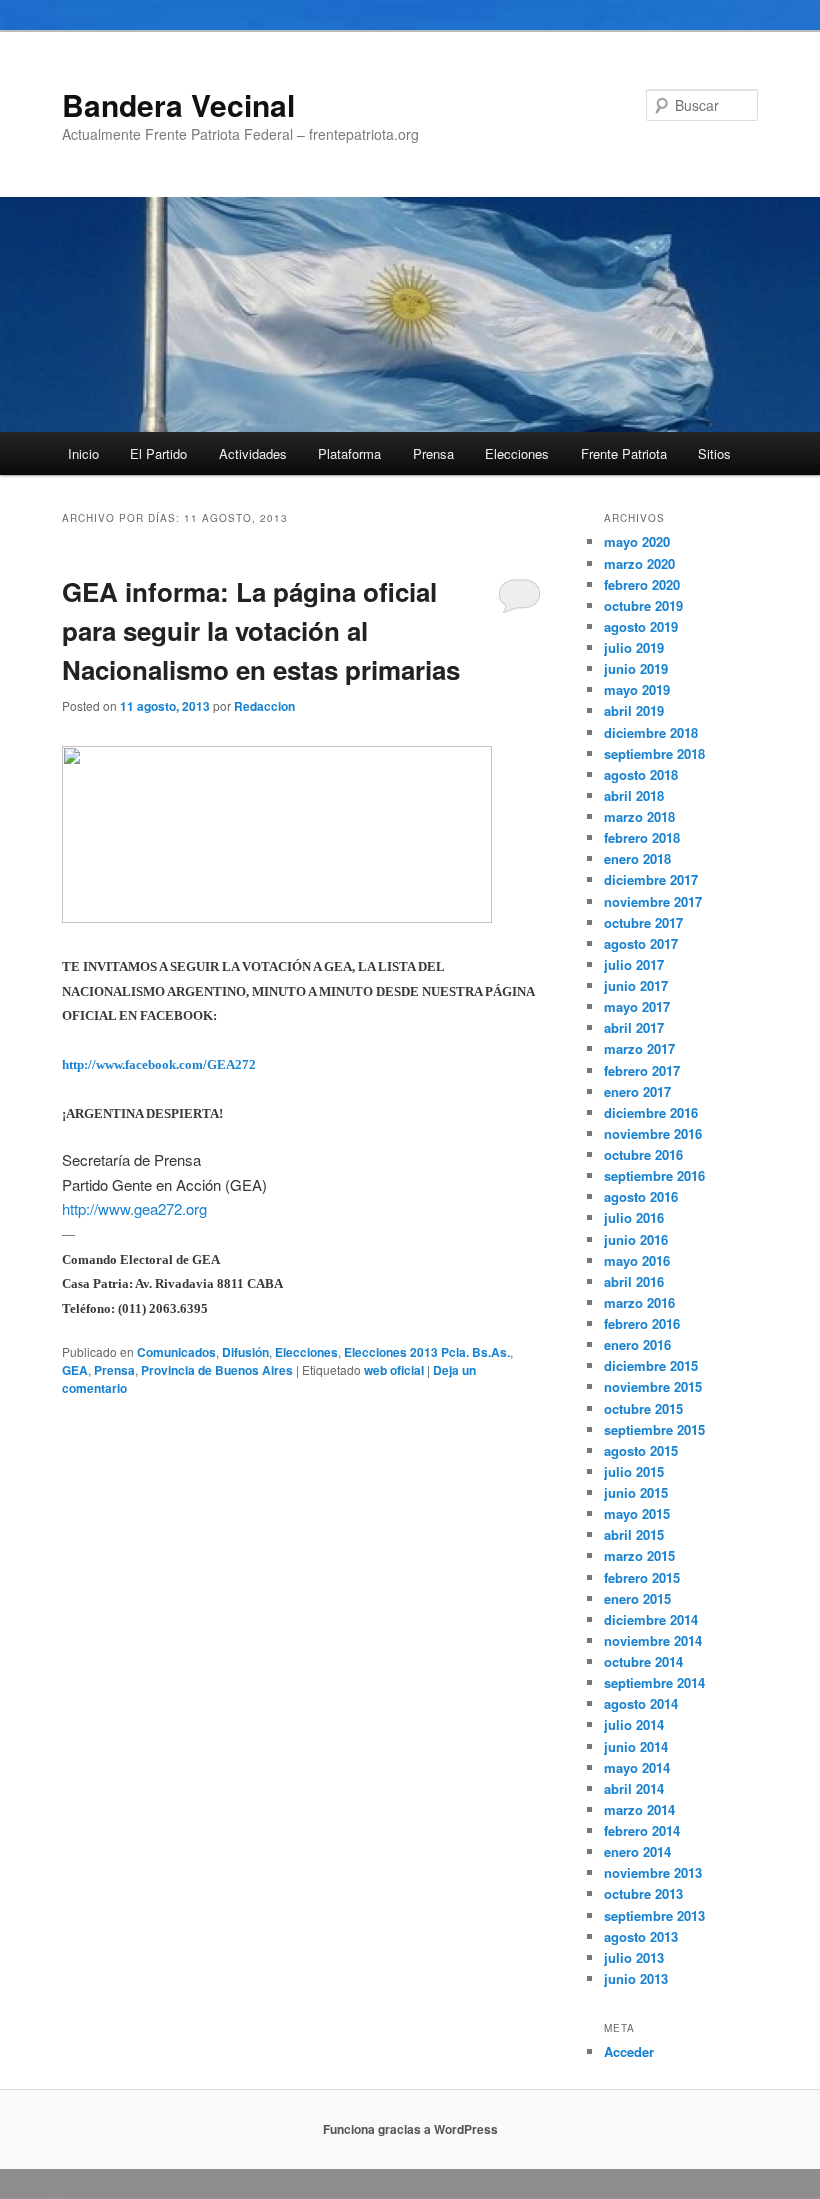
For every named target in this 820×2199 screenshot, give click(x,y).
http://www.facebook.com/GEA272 (159, 1064)
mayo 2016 (637, 1260)
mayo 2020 (637, 541)
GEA (75, 1370)
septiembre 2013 (654, 1915)
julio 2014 (634, 1724)
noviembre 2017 (653, 901)
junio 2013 (636, 1978)
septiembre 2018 (654, 753)
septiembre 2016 (654, 1175)
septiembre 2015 (654, 1429)
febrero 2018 (642, 837)
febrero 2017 (642, 1070)
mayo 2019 (637, 689)
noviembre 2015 (653, 1386)
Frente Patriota (624, 453)
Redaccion (264, 706)
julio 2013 (634, 1957)
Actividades (253, 453)
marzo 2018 (639, 816)
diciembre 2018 (651, 732)
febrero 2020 (642, 584)
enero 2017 (637, 1091)
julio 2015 (634, 1471)
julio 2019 (634, 647)
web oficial (394, 1370)
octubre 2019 (643, 605)
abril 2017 (634, 1027)
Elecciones (517, 453)
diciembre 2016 (651, 1112)
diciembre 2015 (651, 1365)
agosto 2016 (641, 1196)
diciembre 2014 (651, 1619)
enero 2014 (637, 1851)
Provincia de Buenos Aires (217, 1370)
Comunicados (176, 1352)
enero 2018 (637, 858)
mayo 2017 (637, 1006)
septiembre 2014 (654, 1682)
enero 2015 (637, 1598)
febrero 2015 (642, 1577)
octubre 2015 (643, 1408)
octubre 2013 (643, 1893)
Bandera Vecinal (178, 104)
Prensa (433, 453)
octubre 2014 (643, 1661)
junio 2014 (636, 1746)
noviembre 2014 (653, 1640)
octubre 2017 (643, 922)
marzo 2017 (639, 1048)
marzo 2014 (639, 1809)
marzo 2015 (639, 1555)
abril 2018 (634, 795)
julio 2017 (634, 964)
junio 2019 (636, 668)
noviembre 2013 (653, 1872)
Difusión (245, 1352)
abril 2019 (634, 710)
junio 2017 (636, 985)
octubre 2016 (643, 1154)
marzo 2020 (639, 563)
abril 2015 (634, 1534)
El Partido (158, 453)
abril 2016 (634, 1281)
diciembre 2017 (651, 879)
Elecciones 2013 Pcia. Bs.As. (427, 1352)
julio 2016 (634, 1217)
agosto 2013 (641, 1936)
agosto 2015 (641, 1450)
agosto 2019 (641, 626)
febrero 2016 (642, 1323)
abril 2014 (634, 1788)
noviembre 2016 (653, 1133)
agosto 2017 (641, 943)
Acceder (629, 2051)
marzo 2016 (639, 1302)
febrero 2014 (642, 1830)
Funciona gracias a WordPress (410, 2129)
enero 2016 (637, 1344)
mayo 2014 (637, 1767)
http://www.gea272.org (134, 1208)
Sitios (714, 453)
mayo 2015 (637, 1513)
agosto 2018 (641, 774)
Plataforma (349, 453)
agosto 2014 (641, 1703)
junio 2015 (636, 1492)
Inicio (83, 453)
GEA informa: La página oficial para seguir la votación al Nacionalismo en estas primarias (261, 630)
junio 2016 (636, 1239)
